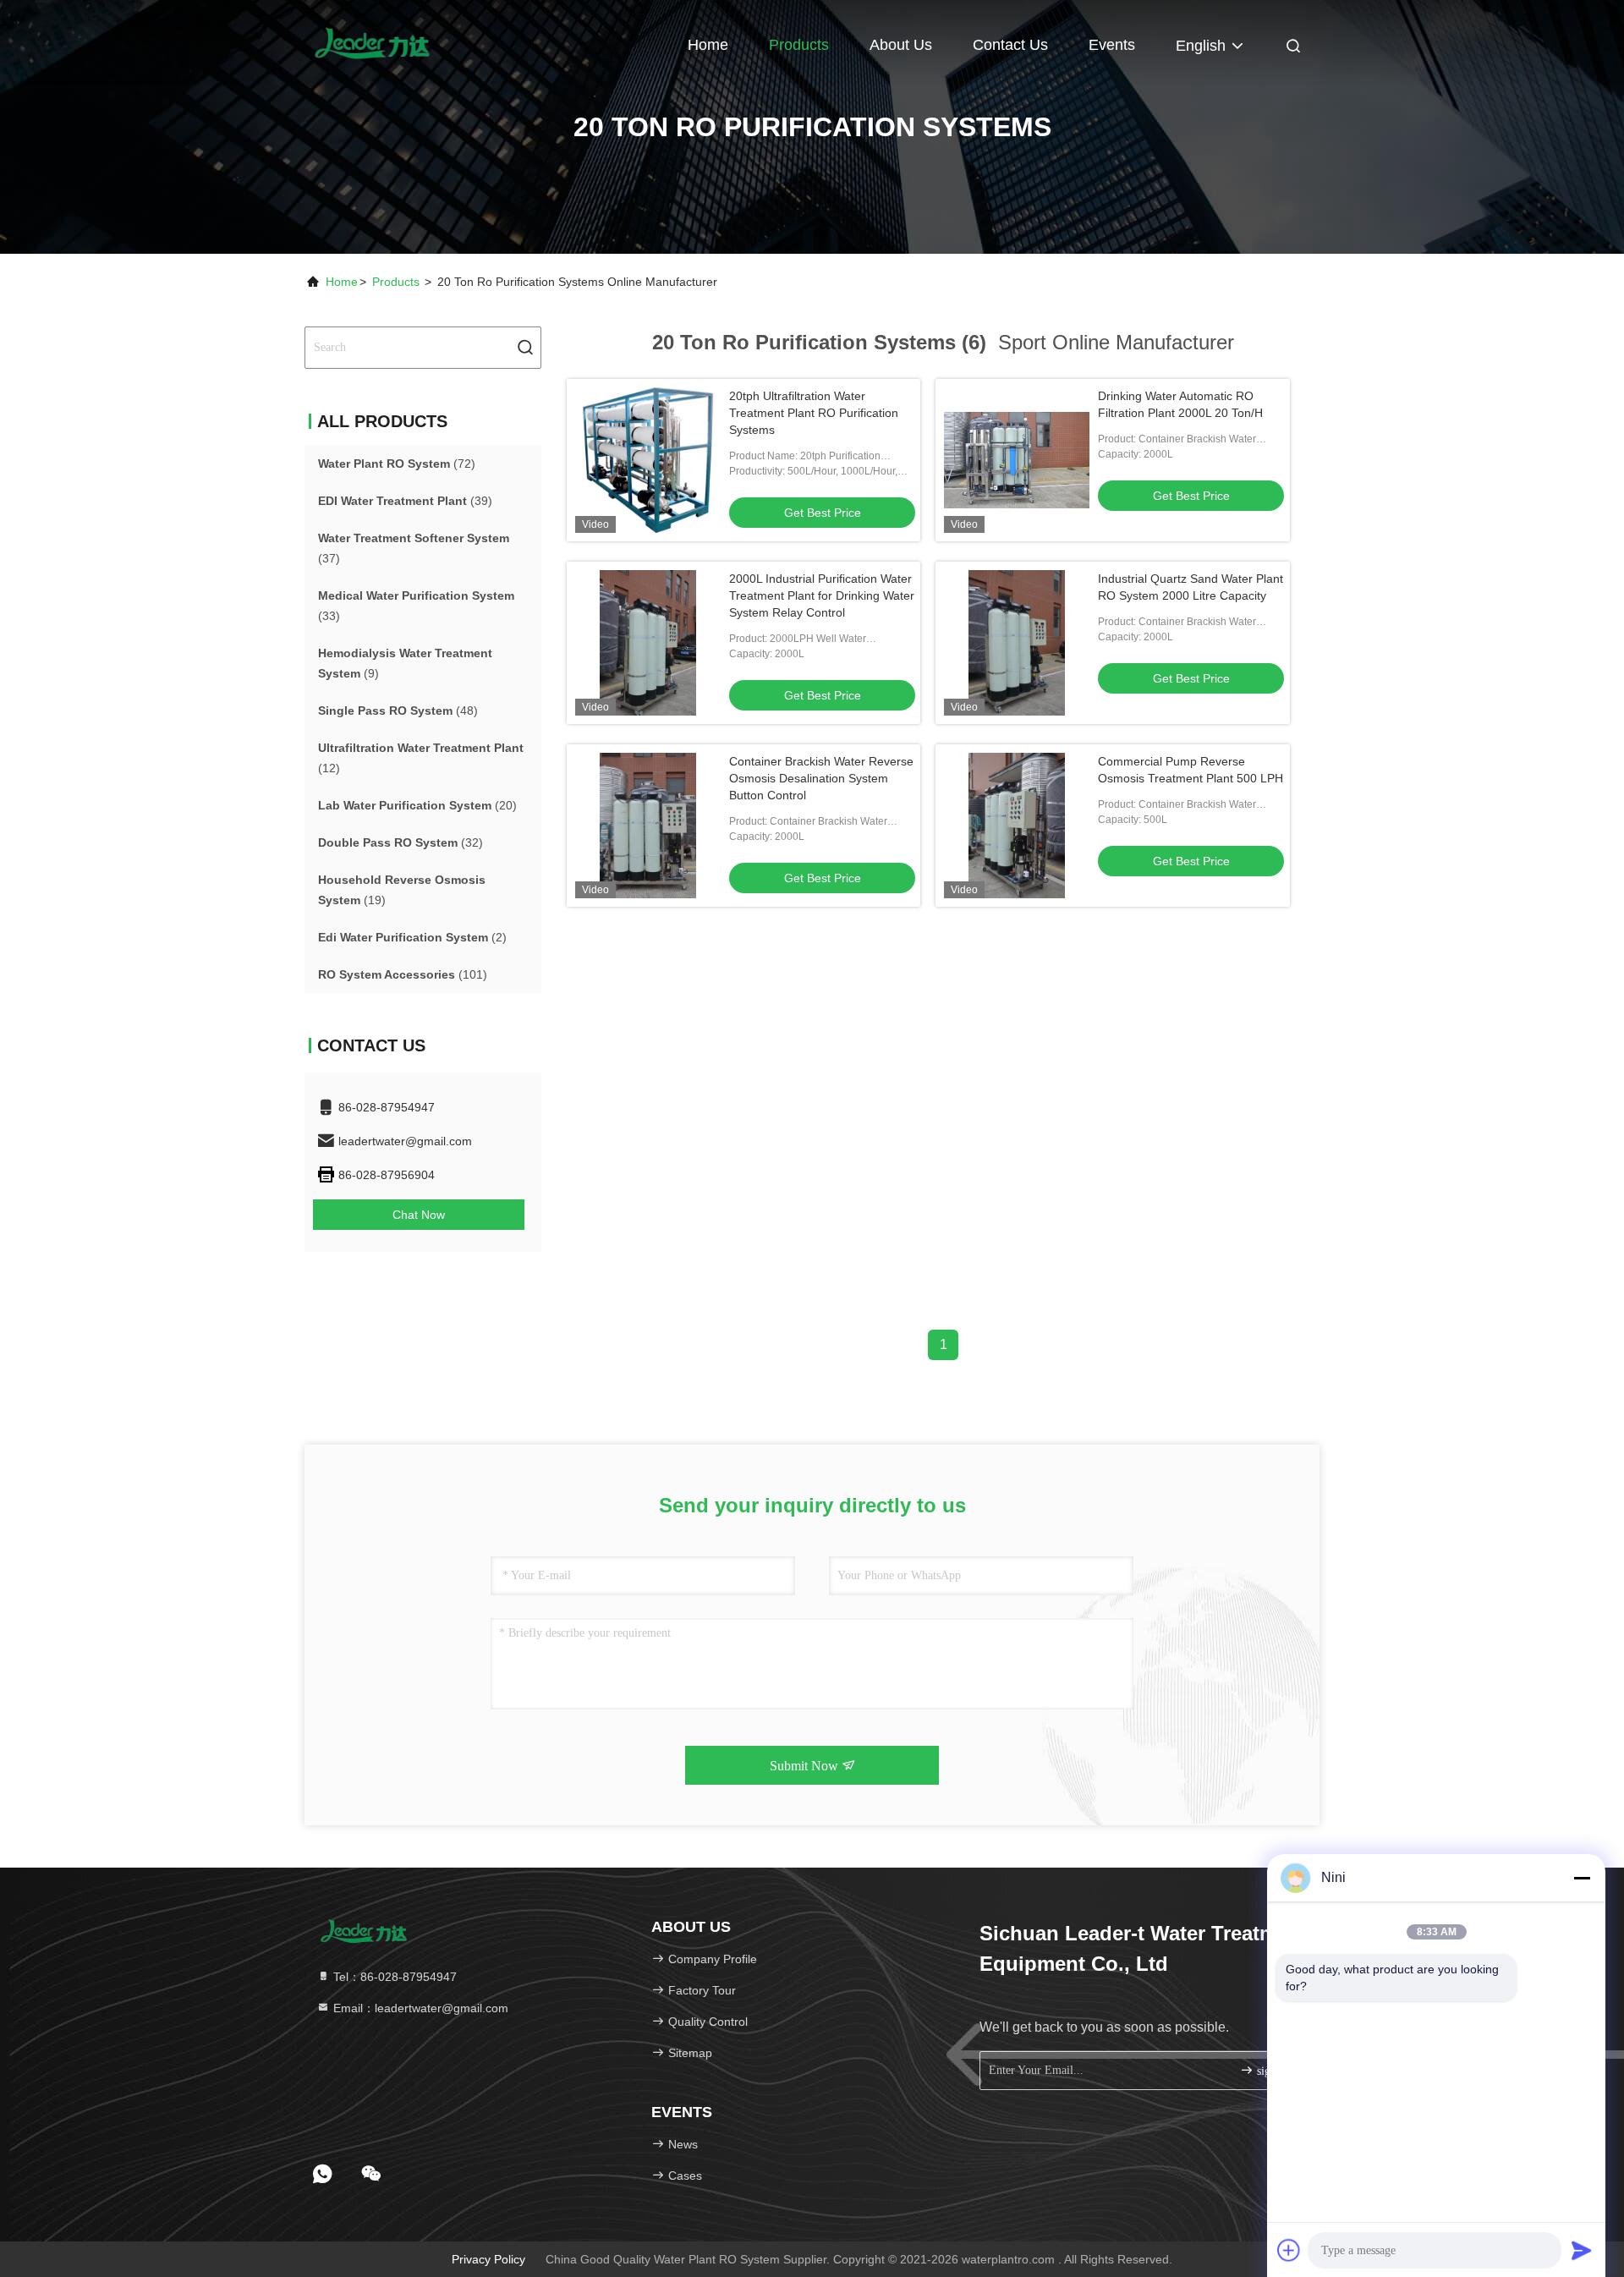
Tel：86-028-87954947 (393, 1977)
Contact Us (1010, 45)
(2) (412, 937)
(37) (414, 548)
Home (708, 45)
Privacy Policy (488, 2259)
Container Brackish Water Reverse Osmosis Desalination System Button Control (821, 778)
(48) (398, 711)
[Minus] (1582, 1878)
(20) (417, 805)
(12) (421, 758)
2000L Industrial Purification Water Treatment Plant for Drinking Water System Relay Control (822, 595)
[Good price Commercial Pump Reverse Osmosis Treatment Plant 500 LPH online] (1017, 826)
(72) (397, 464)
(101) (403, 974)
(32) (401, 842)
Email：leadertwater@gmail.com (419, 2008)
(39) (405, 501)
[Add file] (1289, 2250)
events (1112, 45)
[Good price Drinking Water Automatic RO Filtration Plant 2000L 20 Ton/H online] (1017, 460)
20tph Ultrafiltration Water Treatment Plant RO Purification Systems (814, 413)
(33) (416, 606)
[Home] (372, 42)
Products (799, 45)
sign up (1273, 2071)
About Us (901, 45)
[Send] (1582, 2250)
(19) (402, 890)
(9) (405, 663)
